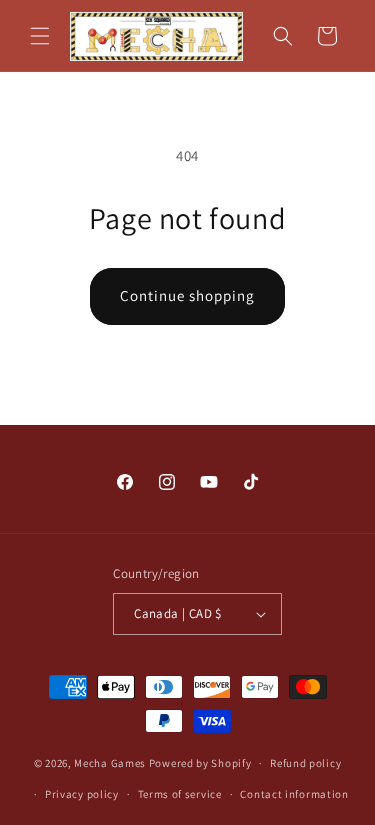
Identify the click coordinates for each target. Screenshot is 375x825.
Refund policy (305, 763)
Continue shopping (187, 295)
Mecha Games (110, 763)
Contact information (294, 794)
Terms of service (180, 794)
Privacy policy (82, 794)
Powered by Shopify (200, 763)
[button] (40, 36)
